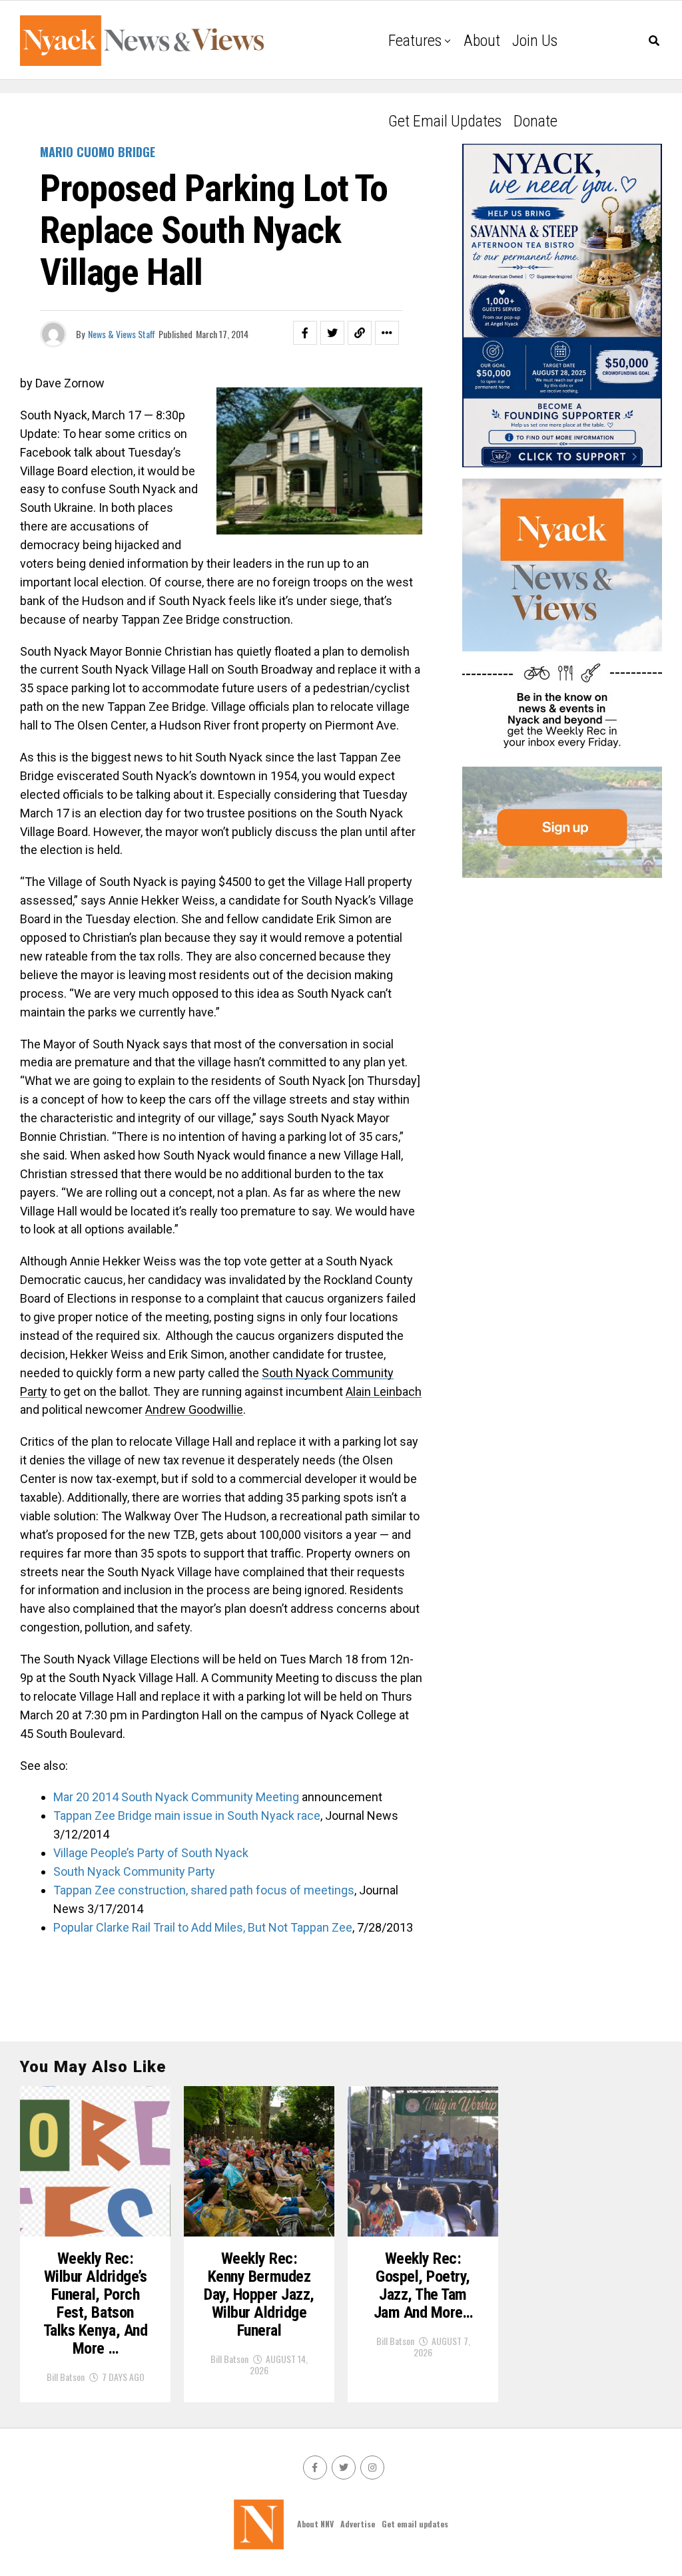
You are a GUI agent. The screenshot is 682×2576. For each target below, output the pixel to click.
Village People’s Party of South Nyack (151, 1853)
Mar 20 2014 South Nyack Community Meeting (176, 1797)
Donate (535, 121)
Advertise (358, 2524)
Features (415, 41)
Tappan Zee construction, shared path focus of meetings (204, 1890)
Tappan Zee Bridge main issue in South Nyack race (187, 1816)
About (482, 41)
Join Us (535, 41)
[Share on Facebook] (305, 333)
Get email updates (445, 121)
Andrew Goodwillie (194, 1409)
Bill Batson (66, 2377)
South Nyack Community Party (134, 1871)
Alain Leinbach (384, 1392)
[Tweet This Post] (332, 333)
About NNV (315, 2524)
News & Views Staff (122, 334)
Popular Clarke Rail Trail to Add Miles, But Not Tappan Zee (203, 1927)
